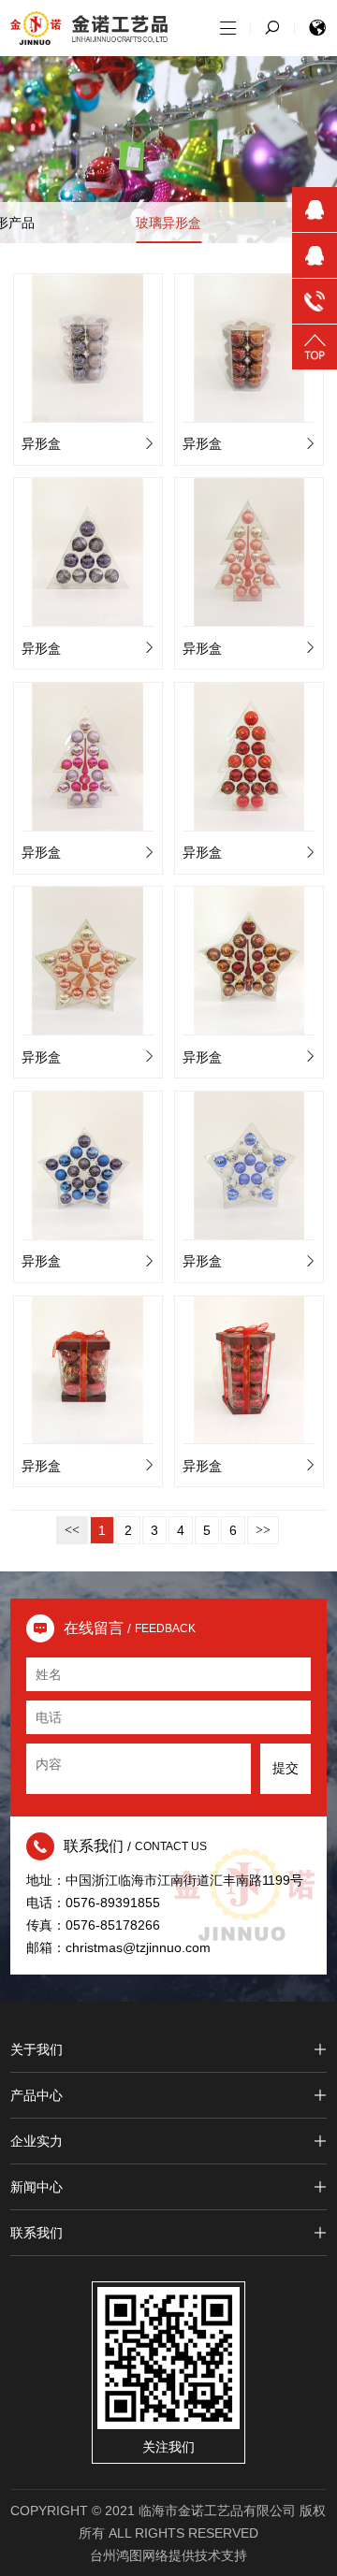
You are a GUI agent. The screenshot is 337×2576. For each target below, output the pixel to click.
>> (263, 1530)
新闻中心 (37, 2187)
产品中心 (37, 2095)
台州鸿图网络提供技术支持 (168, 2555)
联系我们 (37, 2233)
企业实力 (37, 2141)
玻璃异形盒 (168, 223)
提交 (286, 1768)
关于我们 (37, 2049)
